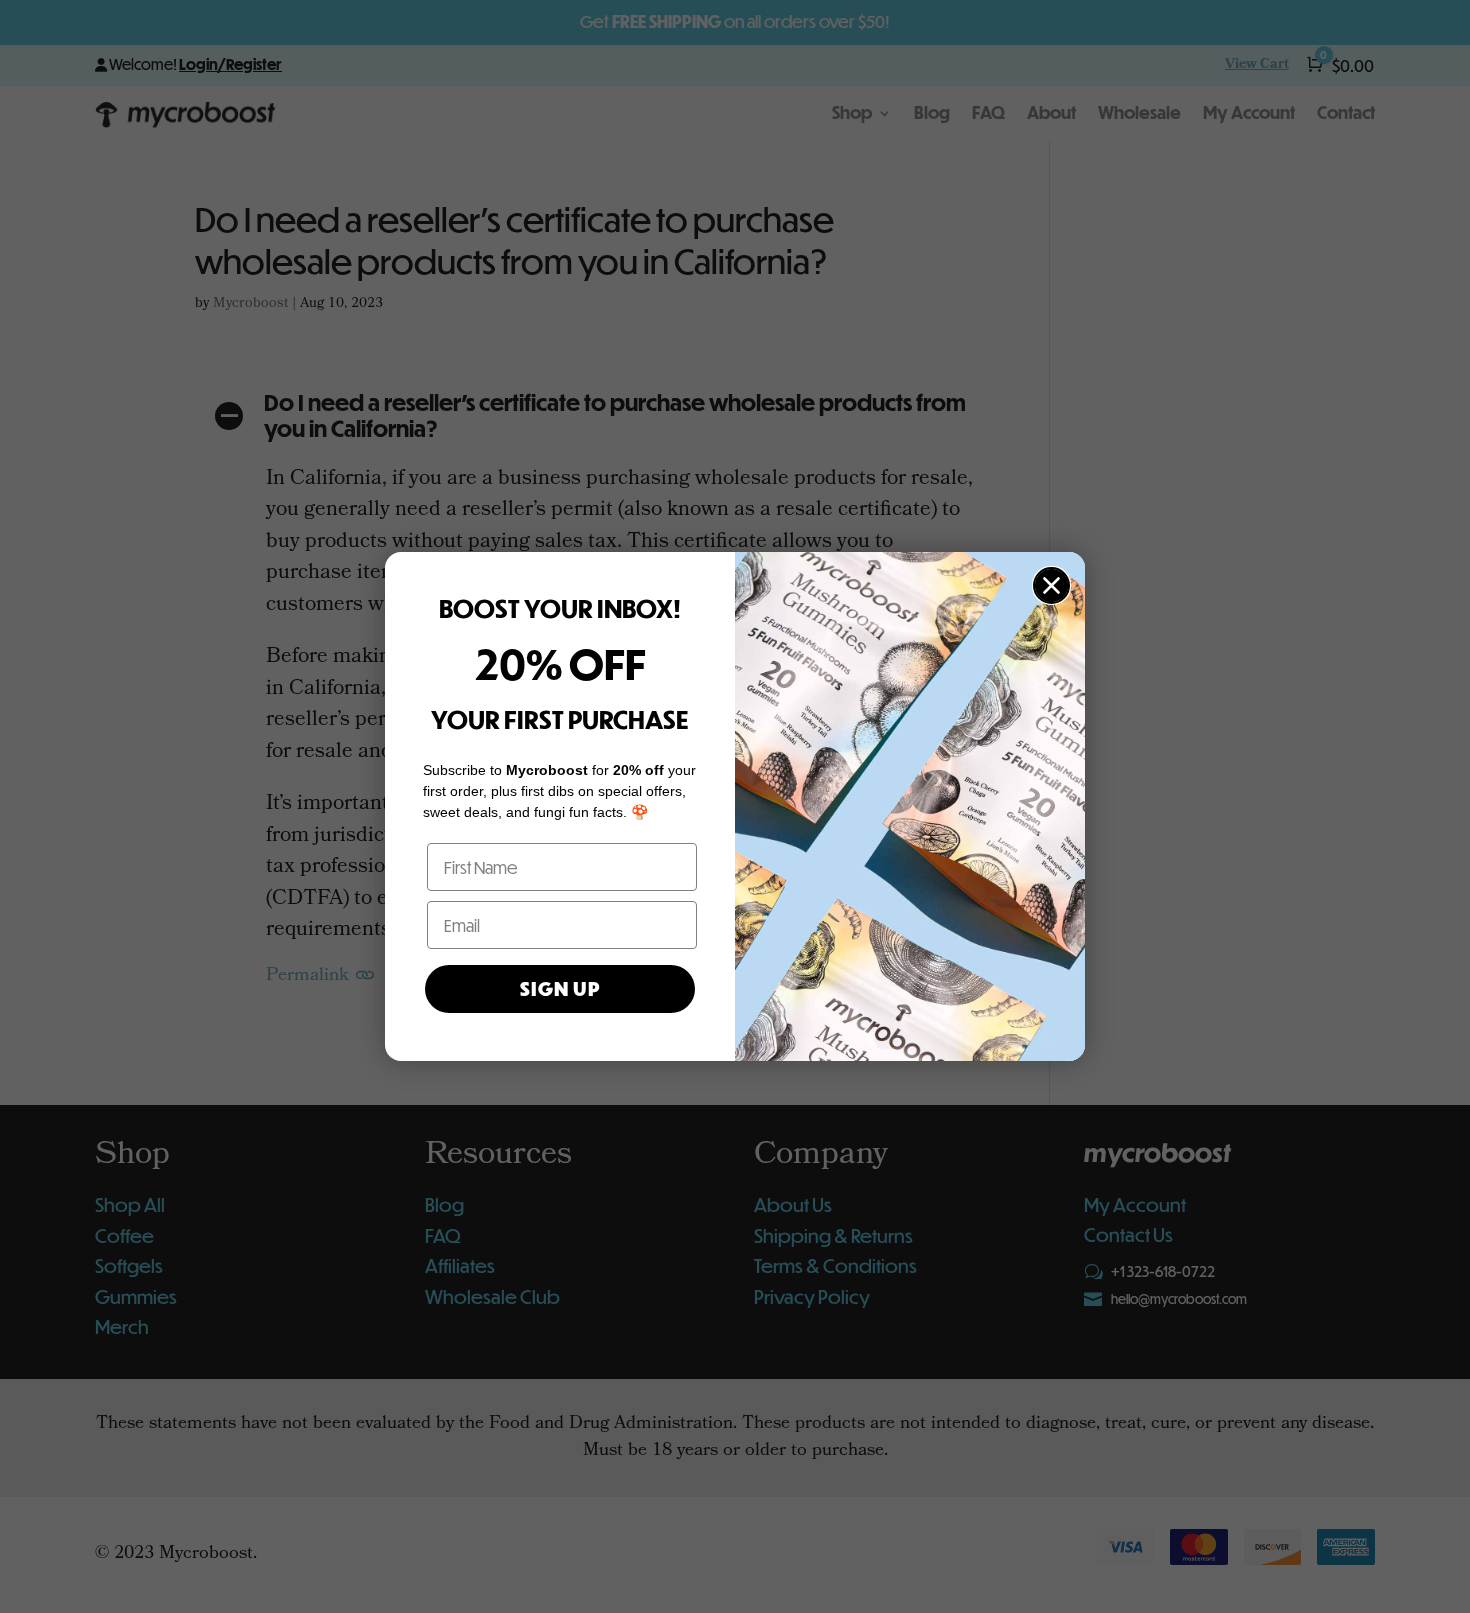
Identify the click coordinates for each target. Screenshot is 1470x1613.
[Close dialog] (1051, 585)
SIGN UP (560, 988)
